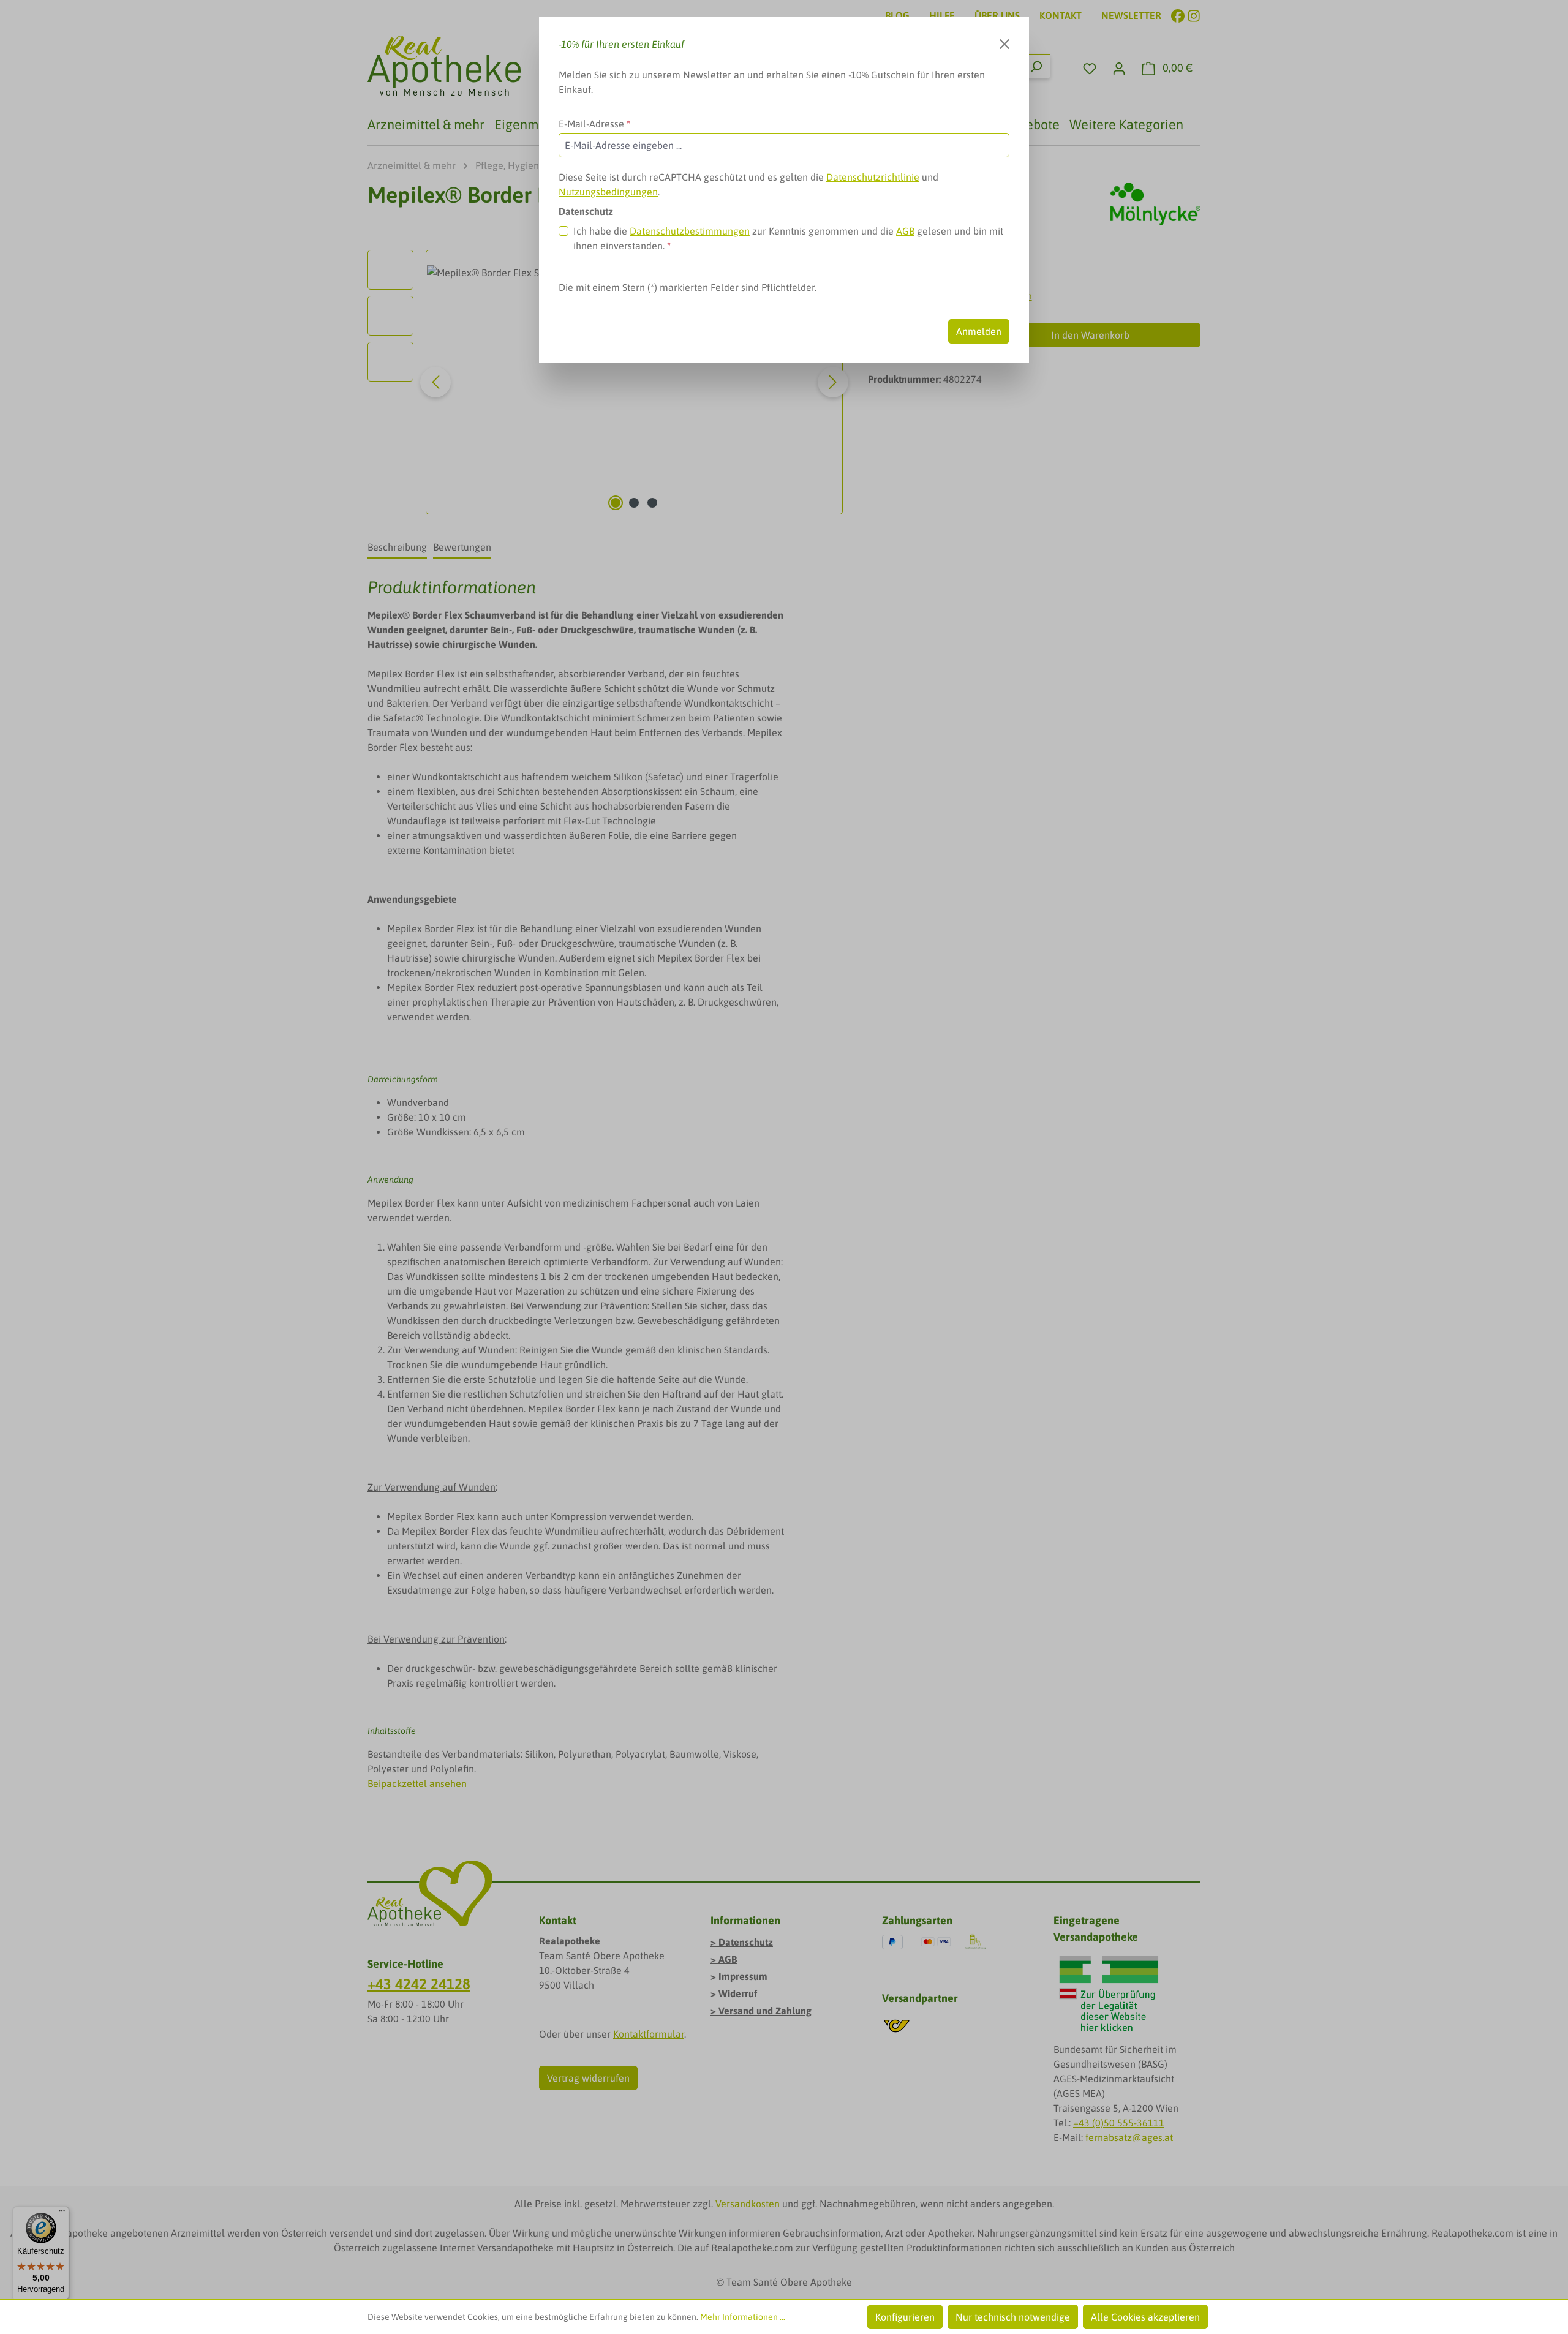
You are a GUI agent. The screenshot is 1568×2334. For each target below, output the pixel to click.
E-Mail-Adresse (594, 124)
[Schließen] (1005, 44)
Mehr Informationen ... (743, 2317)
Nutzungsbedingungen (608, 192)
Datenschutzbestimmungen (690, 231)
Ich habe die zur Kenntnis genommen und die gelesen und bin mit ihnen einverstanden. (788, 238)
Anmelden (979, 331)
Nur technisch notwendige (1013, 2317)
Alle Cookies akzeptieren (1145, 2317)
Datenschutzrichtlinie (873, 177)
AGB (905, 231)
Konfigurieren (905, 2317)
